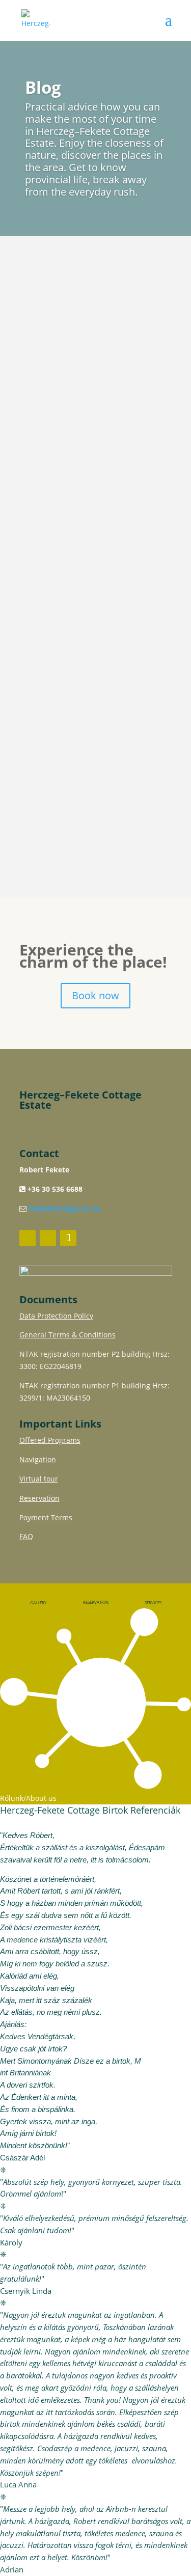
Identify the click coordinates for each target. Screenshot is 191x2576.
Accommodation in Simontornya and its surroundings (76, 527)
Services (153, 1602)
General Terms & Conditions (67, 1335)
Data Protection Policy (56, 1316)
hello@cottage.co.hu (64, 1208)
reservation (96, 1602)
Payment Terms (46, 1517)
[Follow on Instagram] (48, 1238)
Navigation (38, 1459)
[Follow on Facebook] (28, 1238)
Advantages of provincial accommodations (87, 307)
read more (59, 428)
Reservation (39, 1498)
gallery (38, 1602)
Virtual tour (39, 1479)
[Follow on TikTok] (68, 1238)
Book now (95, 995)
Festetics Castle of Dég (83, 729)
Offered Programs (50, 1440)
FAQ (26, 1536)
